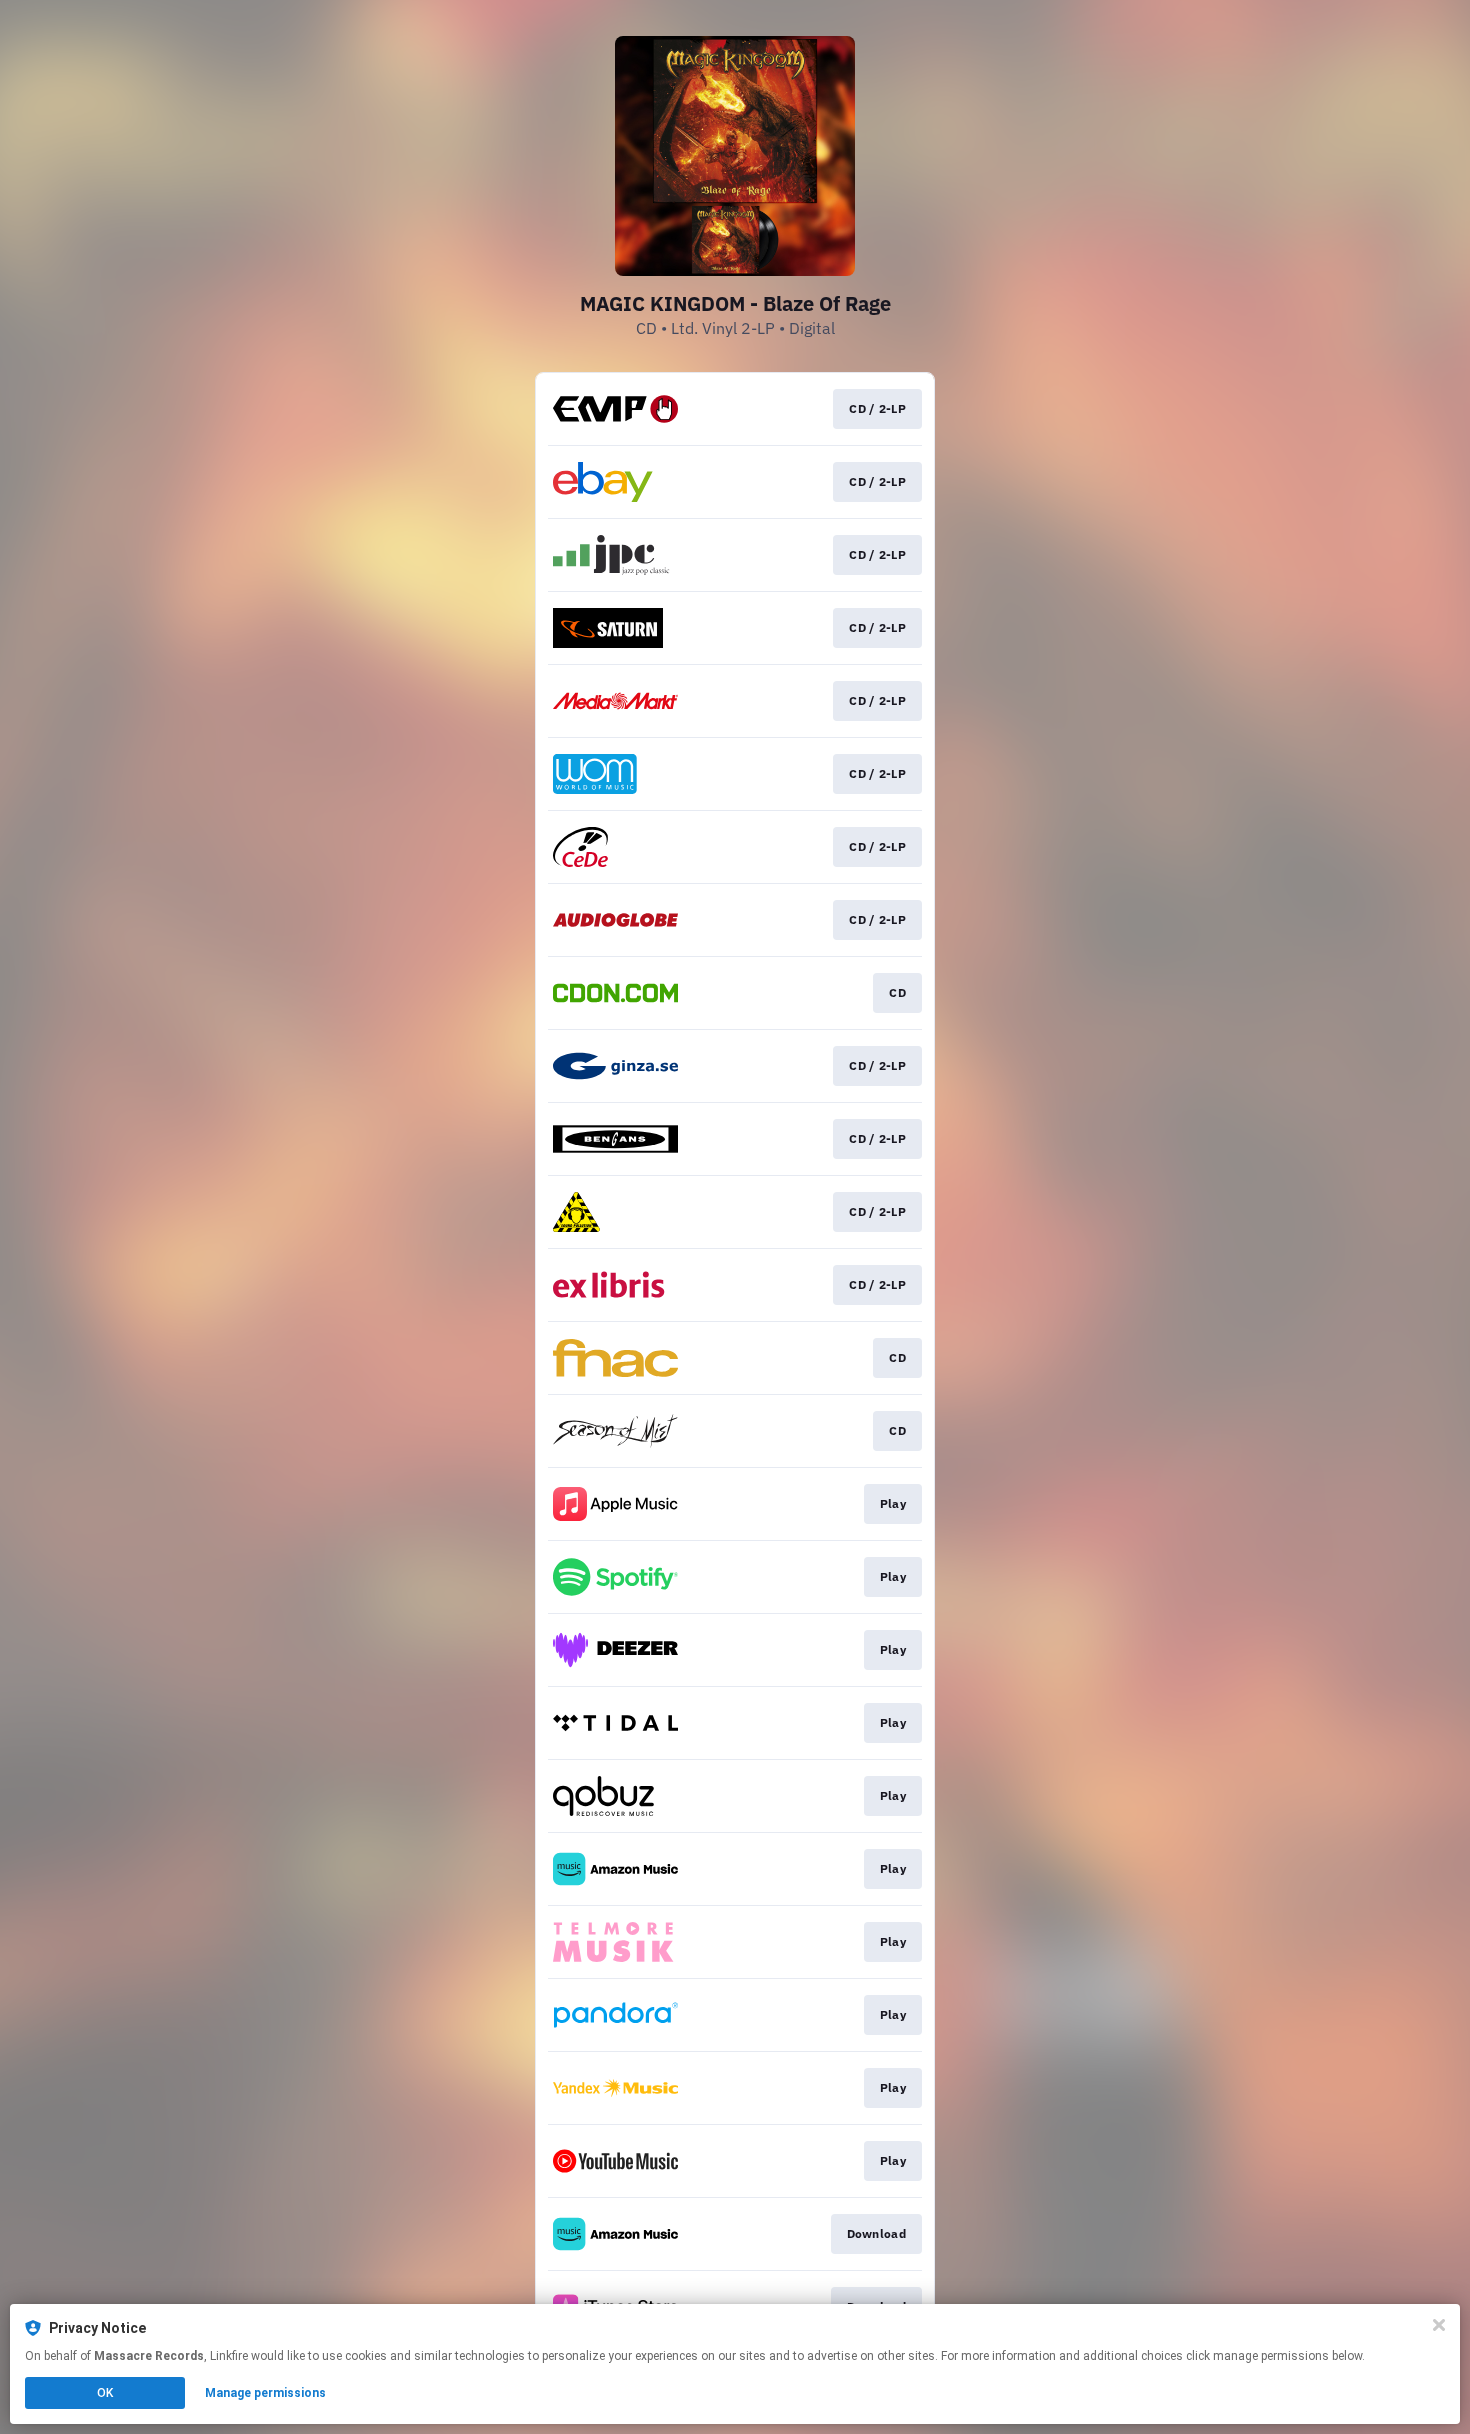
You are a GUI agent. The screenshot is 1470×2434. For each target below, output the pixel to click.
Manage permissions (265, 2393)
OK (105, 2393)
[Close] (1439, 2325)
